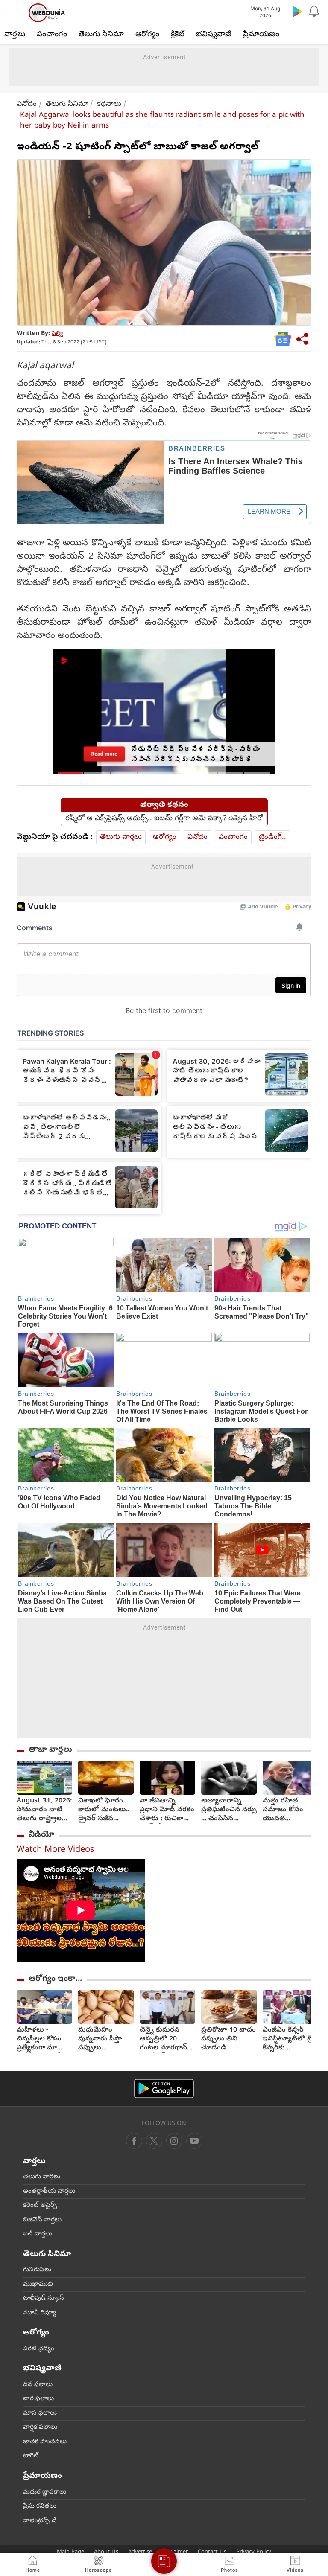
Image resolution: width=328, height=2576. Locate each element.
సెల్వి (57, 334)
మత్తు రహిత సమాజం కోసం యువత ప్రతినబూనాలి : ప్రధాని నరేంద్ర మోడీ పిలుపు (284, 1810)
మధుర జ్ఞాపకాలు (45, 2492)
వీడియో (41, 1835)
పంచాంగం (52, 35)
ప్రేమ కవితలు (40, 2506)
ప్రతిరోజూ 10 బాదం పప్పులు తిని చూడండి (228, 2039)
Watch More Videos (56, 1850)
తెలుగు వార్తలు (121, 837)
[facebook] (134, 2141)
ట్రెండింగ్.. (272, 837)
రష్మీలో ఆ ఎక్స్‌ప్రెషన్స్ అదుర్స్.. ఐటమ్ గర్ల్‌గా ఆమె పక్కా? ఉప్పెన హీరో (164, 819)
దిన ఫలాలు (38, 2385)
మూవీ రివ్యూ (40, 2313)
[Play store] (297, 11)
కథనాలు (109, 104)
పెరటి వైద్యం (39, 2349)
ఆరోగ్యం (147, 35)
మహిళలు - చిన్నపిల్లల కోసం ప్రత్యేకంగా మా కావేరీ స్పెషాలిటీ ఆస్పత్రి (39, 2039)
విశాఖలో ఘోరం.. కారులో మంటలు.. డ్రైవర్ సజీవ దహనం (104, 1810)
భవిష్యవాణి (214, 35)
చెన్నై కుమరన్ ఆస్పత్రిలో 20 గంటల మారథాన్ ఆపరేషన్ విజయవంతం (163, 2039)
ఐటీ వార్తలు (38, 2234)
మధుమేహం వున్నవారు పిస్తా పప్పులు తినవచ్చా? (100, 2039)
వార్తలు (15, 35)
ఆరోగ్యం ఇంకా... (55, 1979)
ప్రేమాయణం (261, 35)
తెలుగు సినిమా (101, 35)
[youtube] (174, 2141)
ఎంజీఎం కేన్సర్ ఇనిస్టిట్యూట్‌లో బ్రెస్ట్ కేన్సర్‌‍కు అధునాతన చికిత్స (290, 2039)
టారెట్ (31, 2456)
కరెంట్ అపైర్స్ (40, 2206)
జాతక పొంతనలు (45, 2442)
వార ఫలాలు (38, 2399)
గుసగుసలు (37, 2270)
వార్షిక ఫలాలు (40, 2428)
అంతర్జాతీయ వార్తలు (49, 2192)
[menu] (14, 13)
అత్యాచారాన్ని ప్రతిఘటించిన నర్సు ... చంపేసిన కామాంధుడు (229, 1810)
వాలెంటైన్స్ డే (40, 2521)
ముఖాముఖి (38, 2285)
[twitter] (154, 2141)
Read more (104, 754)
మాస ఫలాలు (40, 2413)
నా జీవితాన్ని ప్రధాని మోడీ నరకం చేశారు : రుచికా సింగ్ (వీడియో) (167, 1810)
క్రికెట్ (178, 35)
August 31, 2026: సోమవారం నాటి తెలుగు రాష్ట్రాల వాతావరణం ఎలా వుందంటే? (44, 1810)
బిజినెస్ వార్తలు (42, 2220)
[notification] (314, 11)
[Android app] (164, 2088)
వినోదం (27, 104)
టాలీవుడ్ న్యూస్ (44, 2299)
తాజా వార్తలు (50, 1750)
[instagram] (194, 2141)
